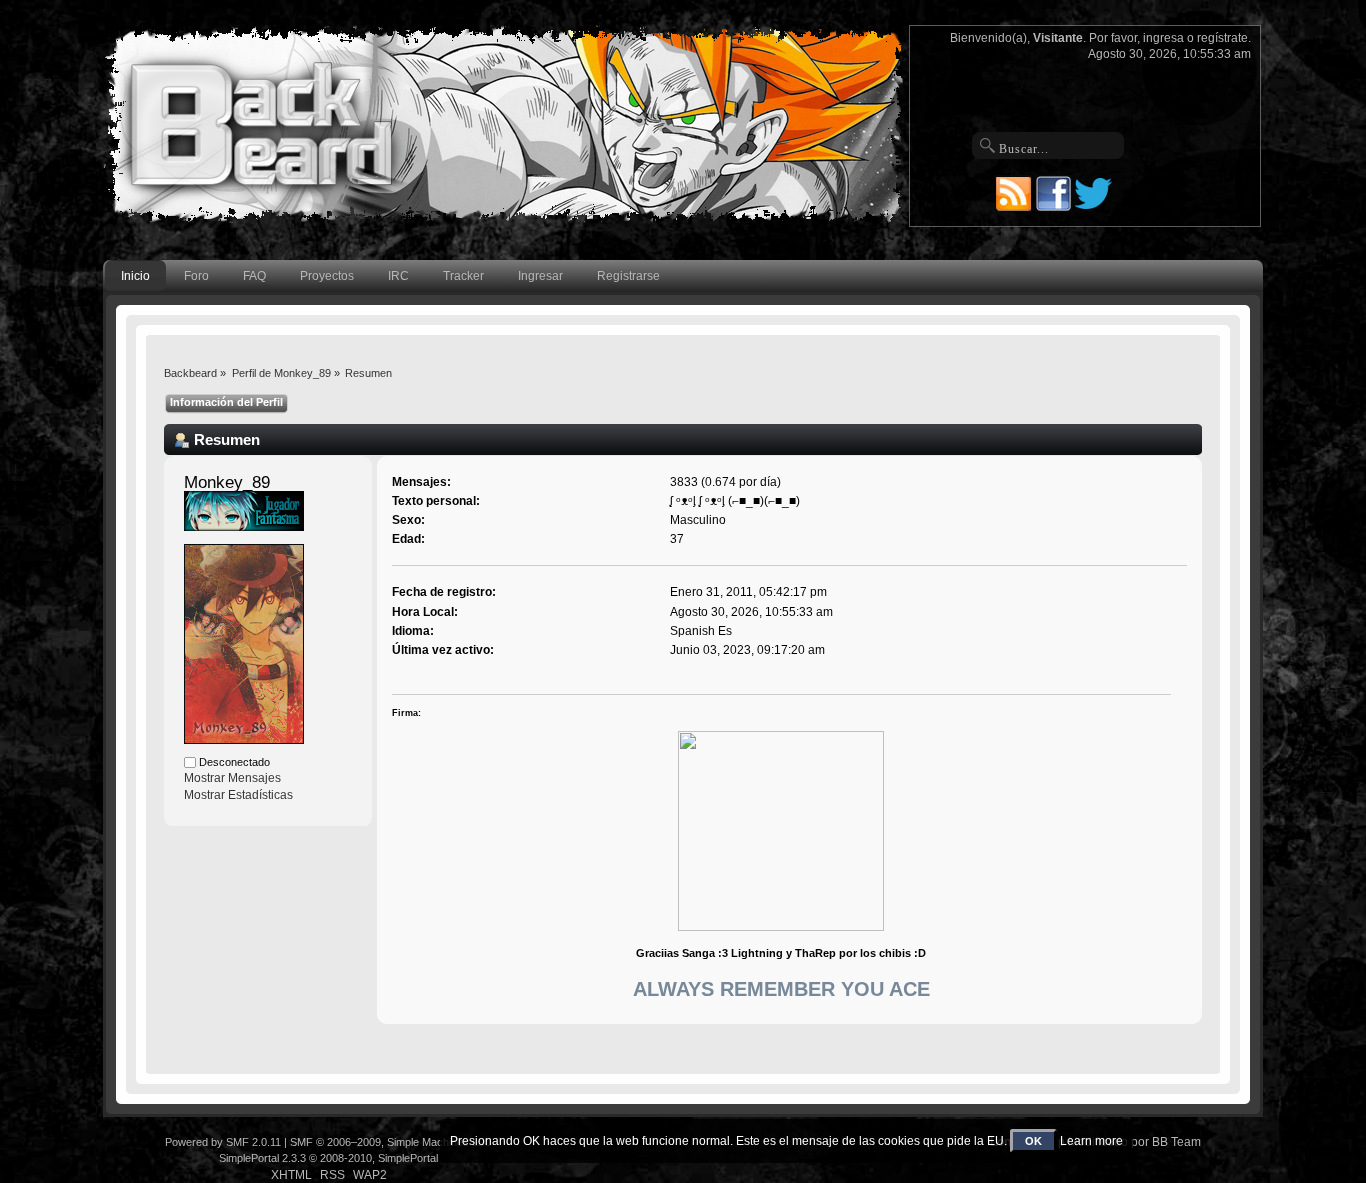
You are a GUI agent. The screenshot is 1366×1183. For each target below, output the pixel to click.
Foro (196, 276)
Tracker (463, 276)
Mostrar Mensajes (232, 778)
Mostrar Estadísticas (238, 795)
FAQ (254, 276)
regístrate (1222, 38)
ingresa (1163, 38)
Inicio (135, 276)
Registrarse (628, 276)
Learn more (1091, 1141)
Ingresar (540, 276)
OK (1033, 1141)
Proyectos (327, 276)
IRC (398, 276)
